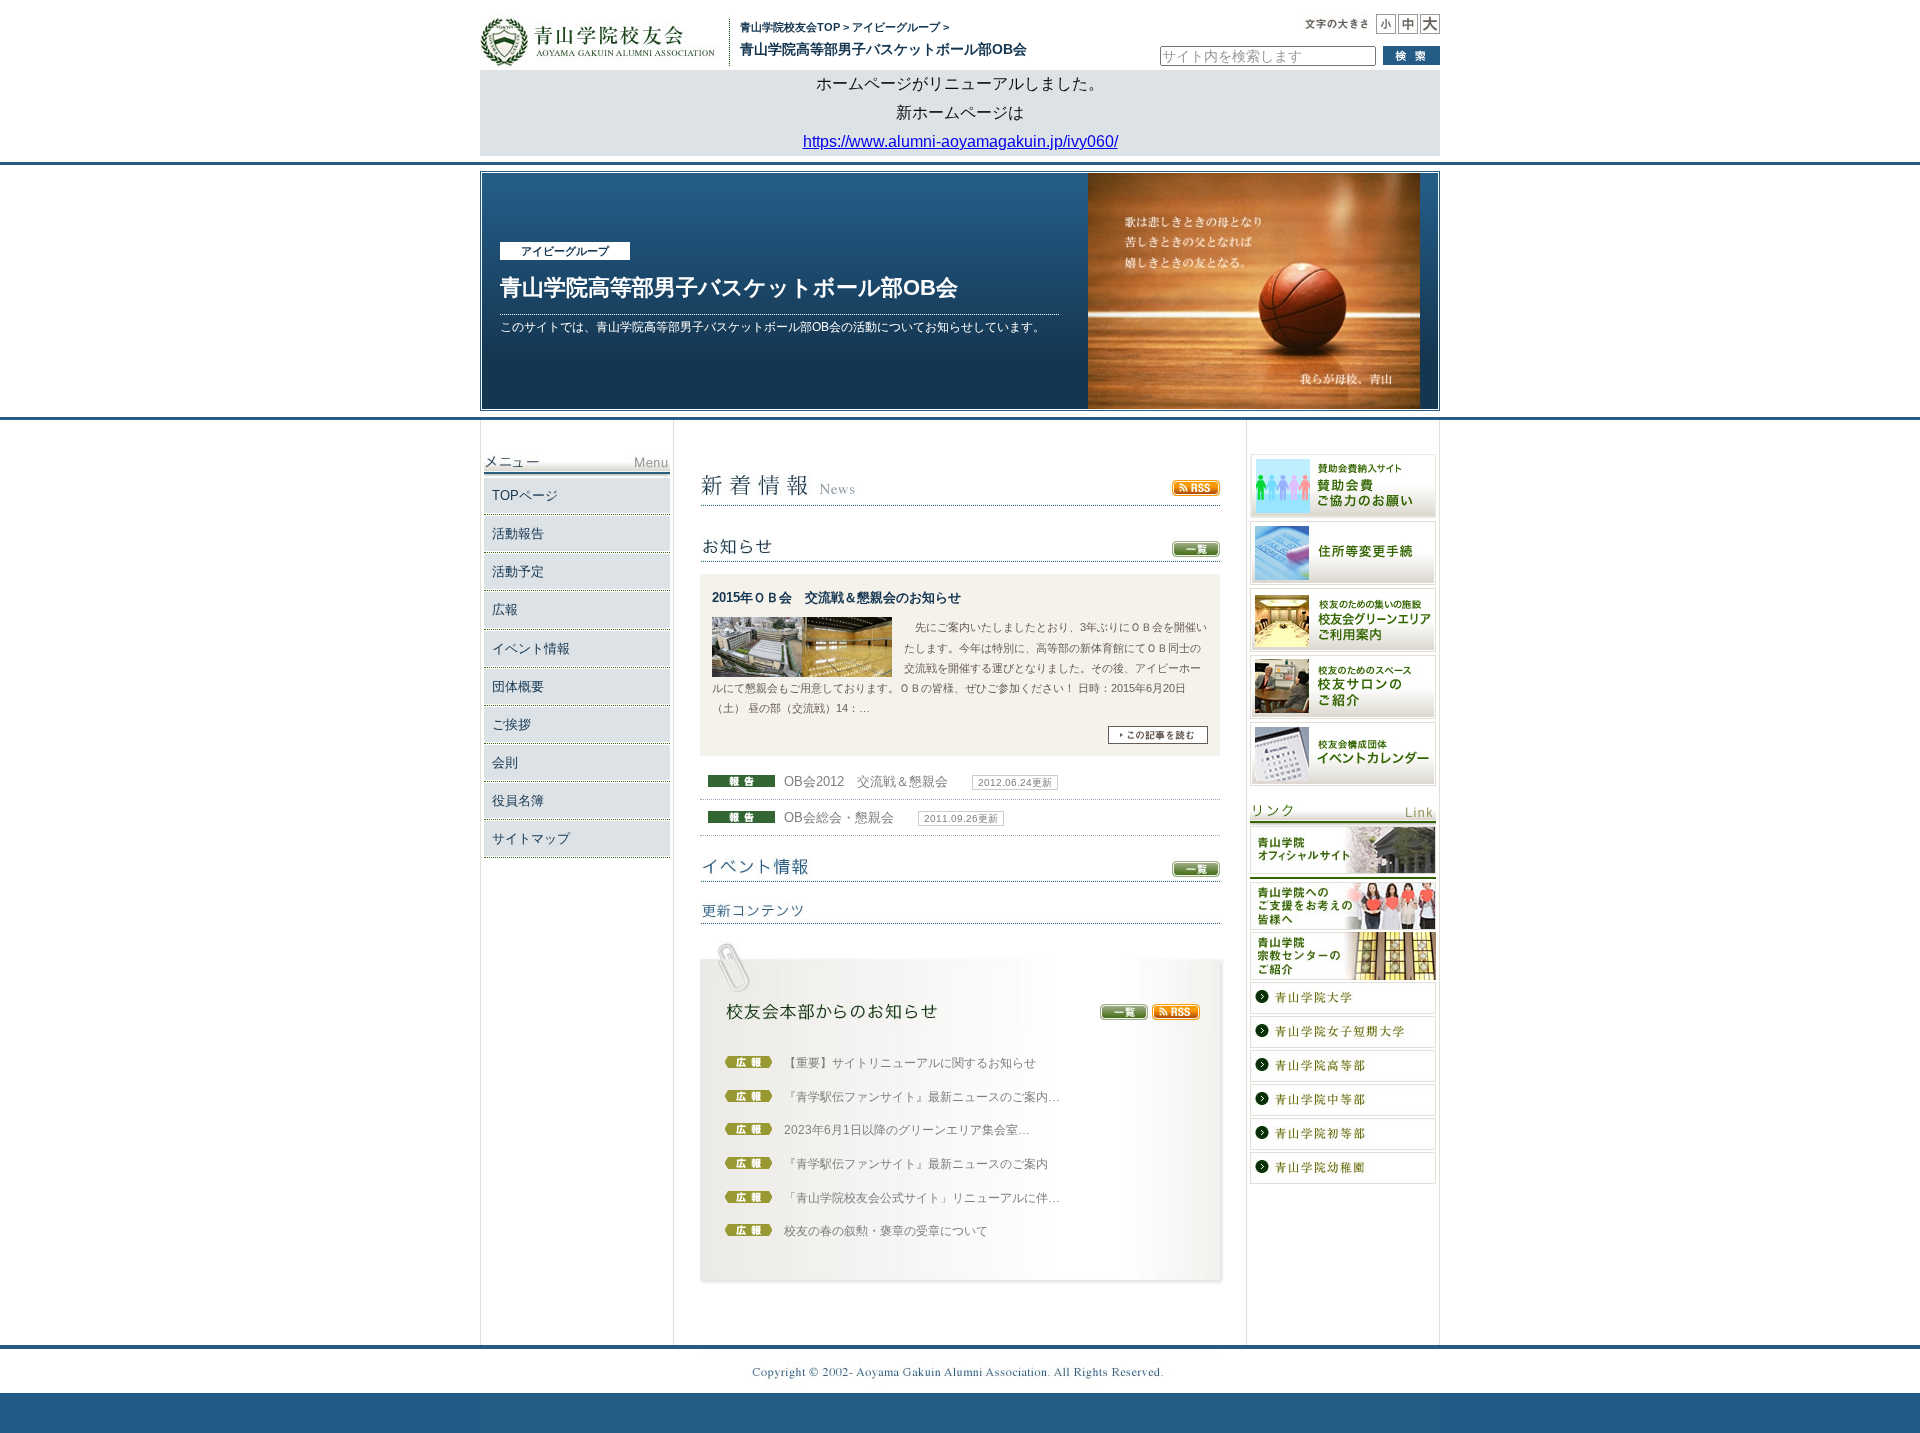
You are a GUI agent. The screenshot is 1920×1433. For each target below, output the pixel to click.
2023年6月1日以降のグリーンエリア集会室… (907, 1130)
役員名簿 (518, 800)
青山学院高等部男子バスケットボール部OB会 (883, 49)
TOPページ (525, 495)
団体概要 (518, 686)
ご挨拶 (511, 724)
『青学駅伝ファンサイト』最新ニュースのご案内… (922, 1097)
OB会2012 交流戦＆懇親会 (866, 781)
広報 (505, 609)
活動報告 (518, 533)
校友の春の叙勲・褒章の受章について (886, 1231)
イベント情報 (531, 648)
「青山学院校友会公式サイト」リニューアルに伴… (922, 1198)
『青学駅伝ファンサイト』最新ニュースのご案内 (916, 1164)
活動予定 (518, 571)
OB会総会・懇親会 (839, 817)
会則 (505, 762)
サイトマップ (531, 838)
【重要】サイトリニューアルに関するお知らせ (910, 1063)
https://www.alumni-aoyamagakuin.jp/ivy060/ (960, 141)
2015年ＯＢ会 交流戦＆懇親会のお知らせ (836, 597)
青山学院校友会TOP (790, 27)
